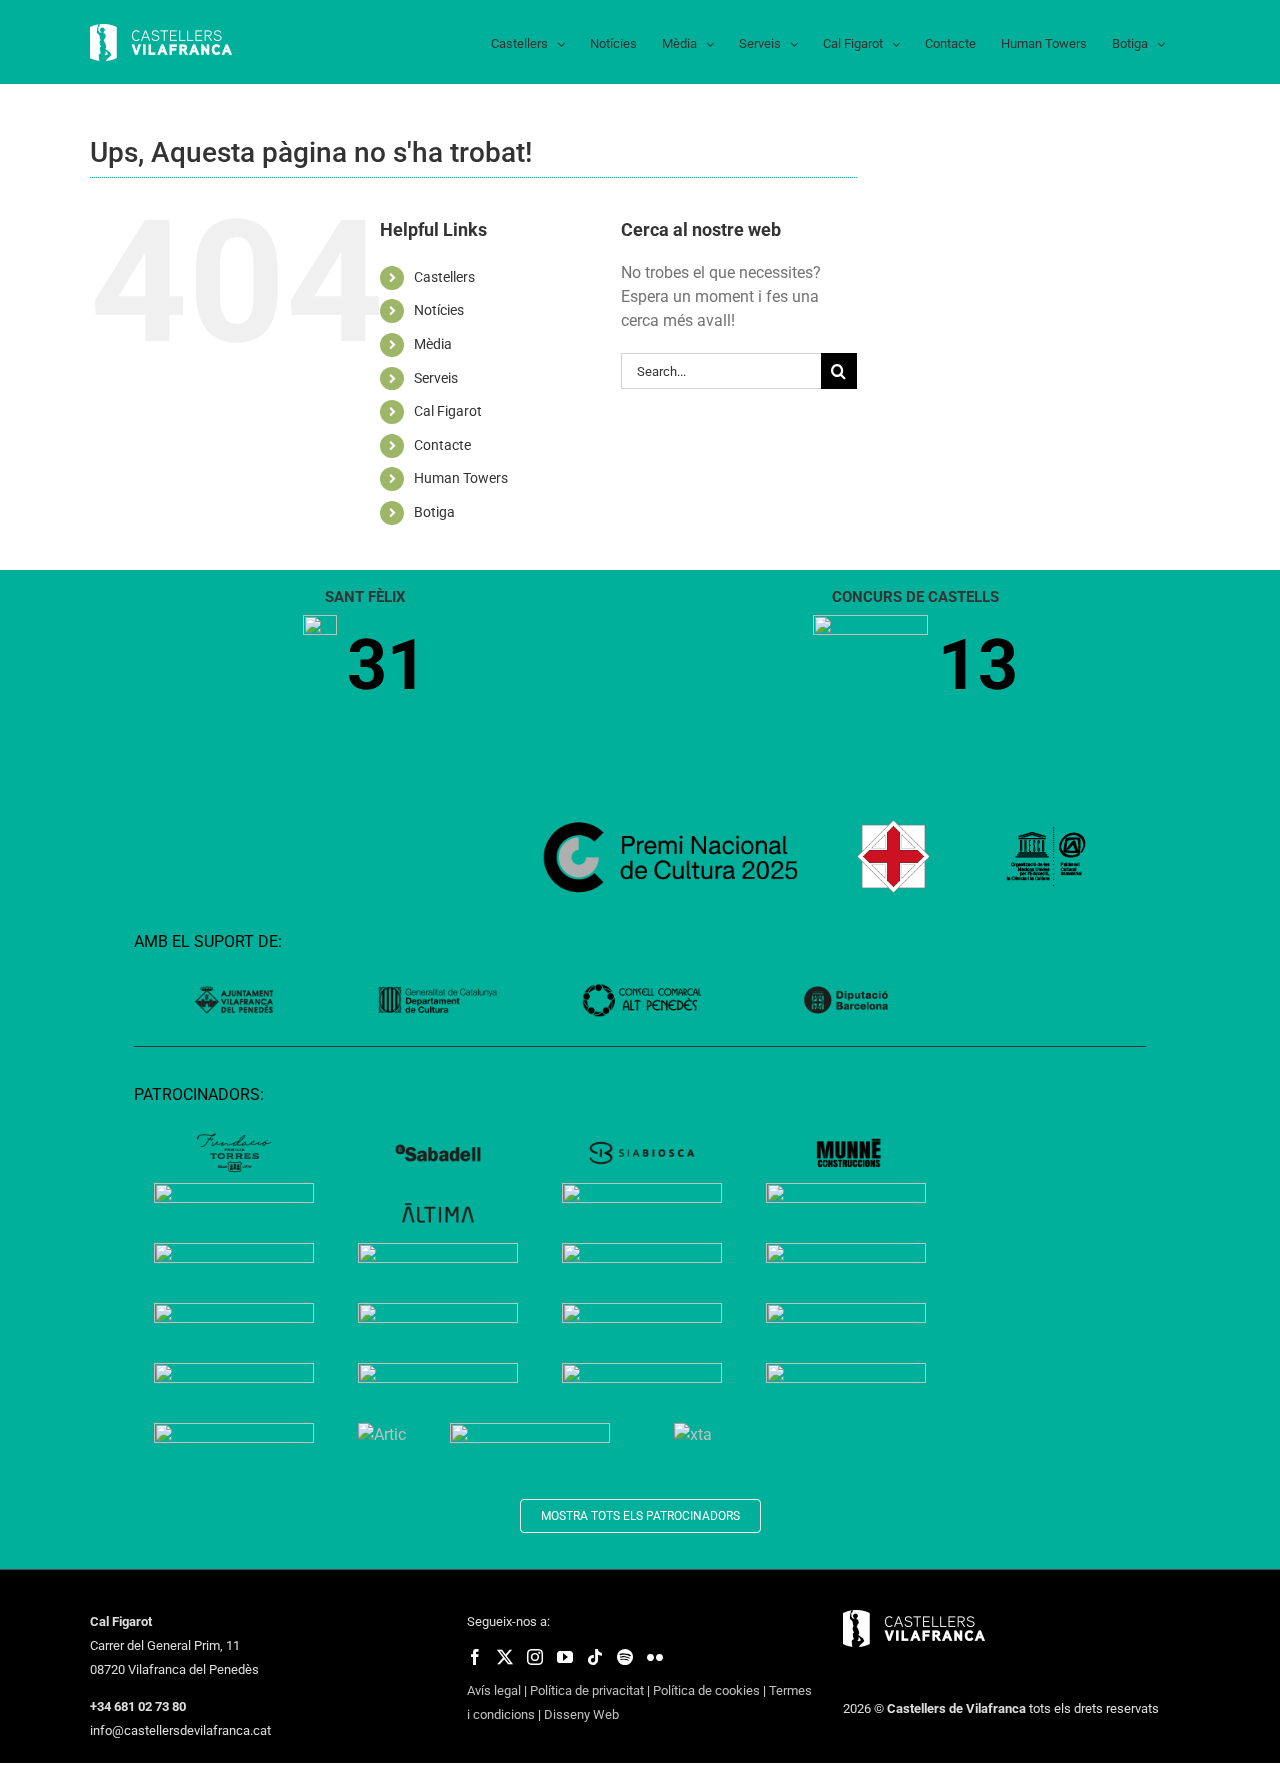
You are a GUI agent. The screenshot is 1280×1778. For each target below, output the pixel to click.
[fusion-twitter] (505, 1657)
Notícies (439, 310)
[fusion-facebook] (475, 1657)
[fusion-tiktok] (595, 1657)
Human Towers (461, 478)
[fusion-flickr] (655, 1657)
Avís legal (494, 1690)
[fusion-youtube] (565, 1657)
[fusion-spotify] (625, 1657)
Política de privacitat (587, 1690)
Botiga (434, 512)
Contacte (442, 445)
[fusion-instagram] (535, 1657)
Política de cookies (706, 1690)
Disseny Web (581, 1714)
